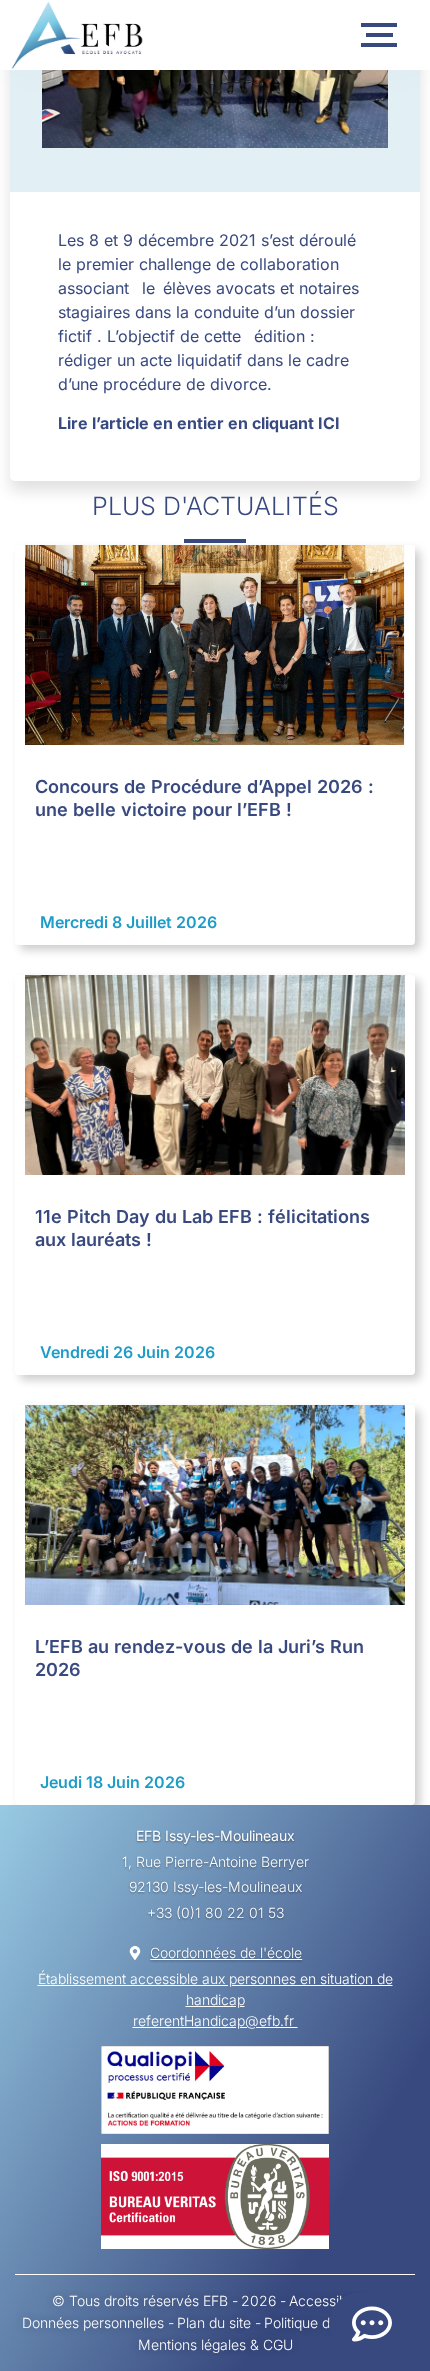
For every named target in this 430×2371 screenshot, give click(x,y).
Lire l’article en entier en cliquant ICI (199, 423)
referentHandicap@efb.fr (215, 2020)
